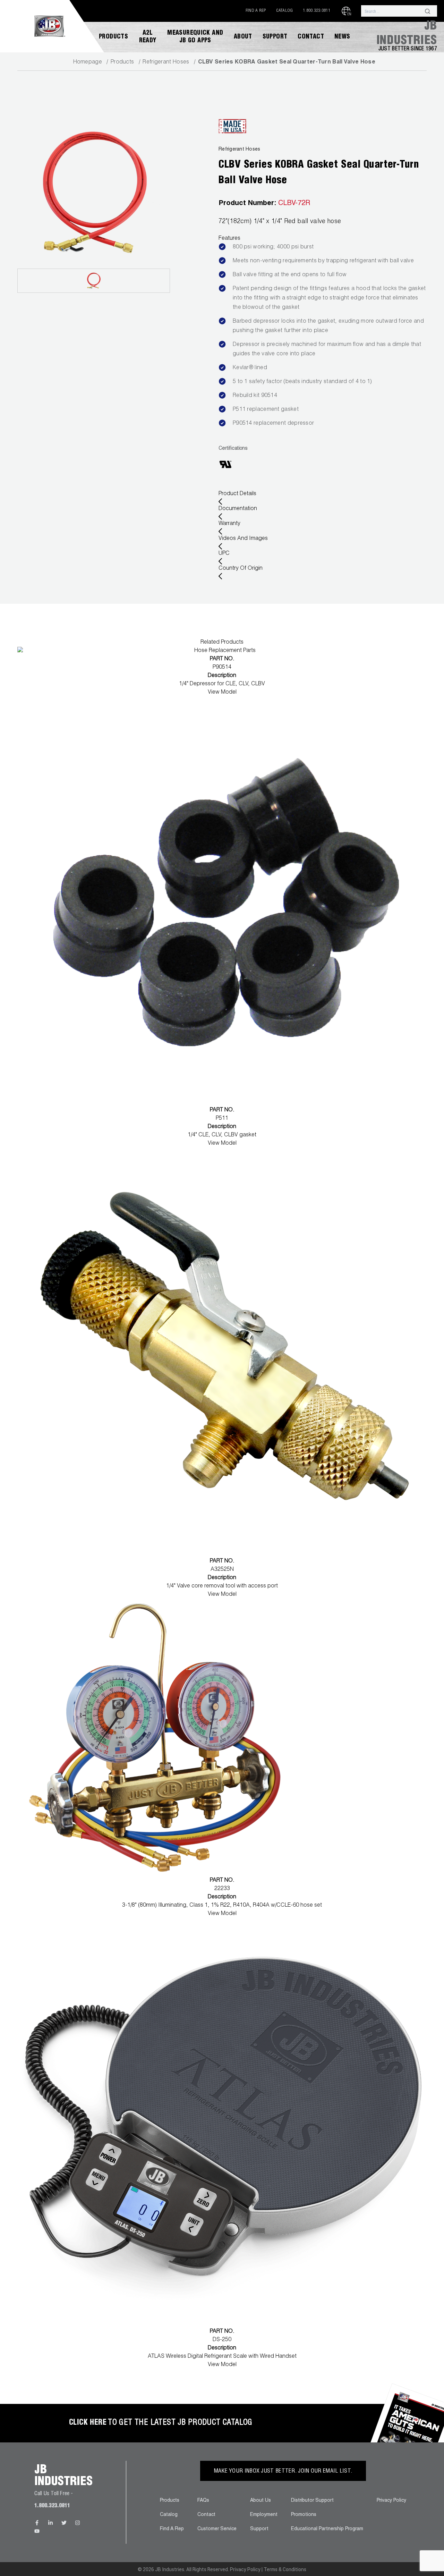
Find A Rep (256, 11)
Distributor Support (312, 2501)
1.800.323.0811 (317, 11)
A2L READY (148, 37)
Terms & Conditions (285, 2569)
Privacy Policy (391, 2501)
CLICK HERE (88, 2423)
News (342, 37)
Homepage (88, 62)
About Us (261, 2501)
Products (113, 37)
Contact (311, 37)
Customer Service (217, 2529)
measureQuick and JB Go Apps (195, 37)
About (243, 37)
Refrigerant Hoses (166, 62)
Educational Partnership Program (327, 2529)
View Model (222, 693)
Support (275, 37)
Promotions (304, 2515)
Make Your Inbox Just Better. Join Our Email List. (283, 2472)
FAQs (203, 2501)
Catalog (285, 11)
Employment (264, 2515)
